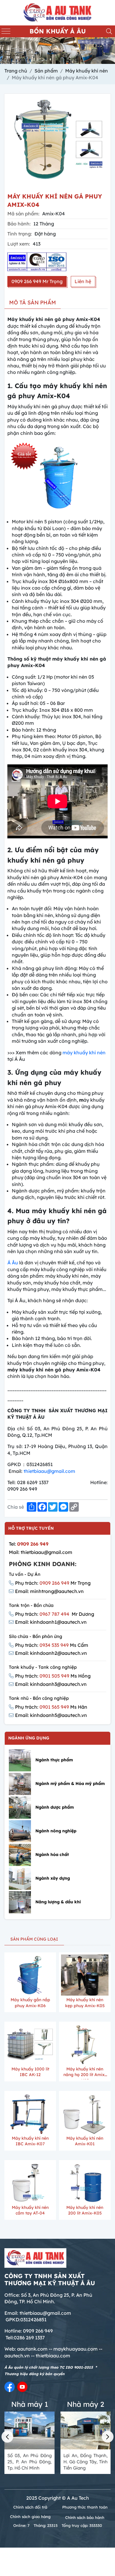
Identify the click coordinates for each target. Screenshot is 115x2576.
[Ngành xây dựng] (20, 1879)
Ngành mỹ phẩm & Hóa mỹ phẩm (70, 1783)
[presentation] (7, 2437)
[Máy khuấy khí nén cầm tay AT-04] (30, 2183)
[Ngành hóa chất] (20, 1855)
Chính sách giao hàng (30, 2517)
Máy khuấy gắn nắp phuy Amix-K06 (30, 2003)
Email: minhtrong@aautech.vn (49, 1591)
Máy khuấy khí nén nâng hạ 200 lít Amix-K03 (85, 2073)
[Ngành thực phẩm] (20, 1760)
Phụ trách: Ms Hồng (53, 1676)
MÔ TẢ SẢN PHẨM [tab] (33, 302)
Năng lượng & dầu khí (58, 1902)
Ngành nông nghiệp (56, 1831)
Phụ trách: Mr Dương (55, 1614)
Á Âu (13, 1263)
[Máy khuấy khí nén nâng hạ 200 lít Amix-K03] (85, 2044)
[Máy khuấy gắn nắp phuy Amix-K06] (30, 1975)
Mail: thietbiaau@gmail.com (41, 1552)
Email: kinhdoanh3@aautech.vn (51, 1684)
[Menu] (6, 31)
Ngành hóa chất (52, 1854)
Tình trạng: (20, 234)
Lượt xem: (19, 244)
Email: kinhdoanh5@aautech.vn (51, 1715)
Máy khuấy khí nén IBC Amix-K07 (30, 2141)
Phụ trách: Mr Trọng (53, 1583)
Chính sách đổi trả (30, 2507)
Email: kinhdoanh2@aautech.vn (51, 1653)
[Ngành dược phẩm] (20, 1808)
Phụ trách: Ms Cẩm (52, 1645)
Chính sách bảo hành (85, 2517)
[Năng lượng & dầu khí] (20, 1902)
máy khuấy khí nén (84, 1053)
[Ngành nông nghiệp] (20, 1831)
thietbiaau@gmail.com (49, 1471)
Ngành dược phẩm (55, 1807)
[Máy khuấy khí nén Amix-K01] (85, 2113)
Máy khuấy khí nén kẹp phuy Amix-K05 (85, 2003)
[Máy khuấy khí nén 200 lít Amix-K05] (85, 2183)
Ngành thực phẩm (54, 1760)
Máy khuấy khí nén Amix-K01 (85, 2141)
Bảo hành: (19, 224)
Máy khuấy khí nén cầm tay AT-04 (30, 2210)
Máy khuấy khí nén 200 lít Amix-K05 (85, 2210)
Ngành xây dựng (53, 1878)
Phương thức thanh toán (85, 2507)
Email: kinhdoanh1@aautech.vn (51, 1622)
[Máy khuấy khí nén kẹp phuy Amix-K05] (85, 1975)
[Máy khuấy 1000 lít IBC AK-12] (30, 2044)
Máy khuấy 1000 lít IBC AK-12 (30, 2072)
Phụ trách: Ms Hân (51, 1707)
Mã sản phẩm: (23, 214)
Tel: (29, 1544)
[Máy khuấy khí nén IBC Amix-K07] (30, 2113)
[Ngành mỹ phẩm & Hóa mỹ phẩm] (20, 1784)
